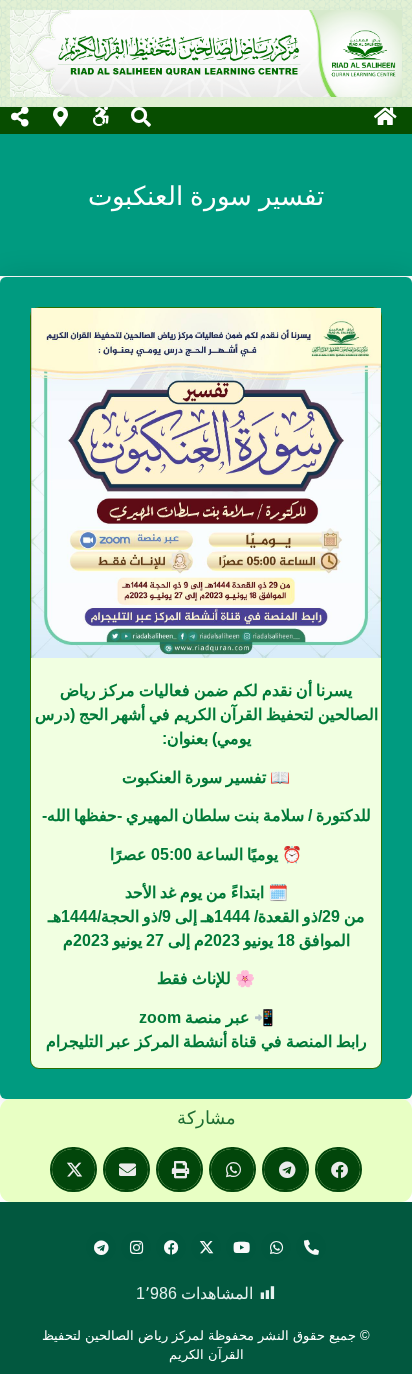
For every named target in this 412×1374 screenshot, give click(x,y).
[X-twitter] (206, 1247)
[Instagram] (136, 1247)
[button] (338, 1169)
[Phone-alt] (311, 1247)
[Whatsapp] (276, 1247)
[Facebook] (171, 1247)
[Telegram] (101, 1247)
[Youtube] (241, 1247)
